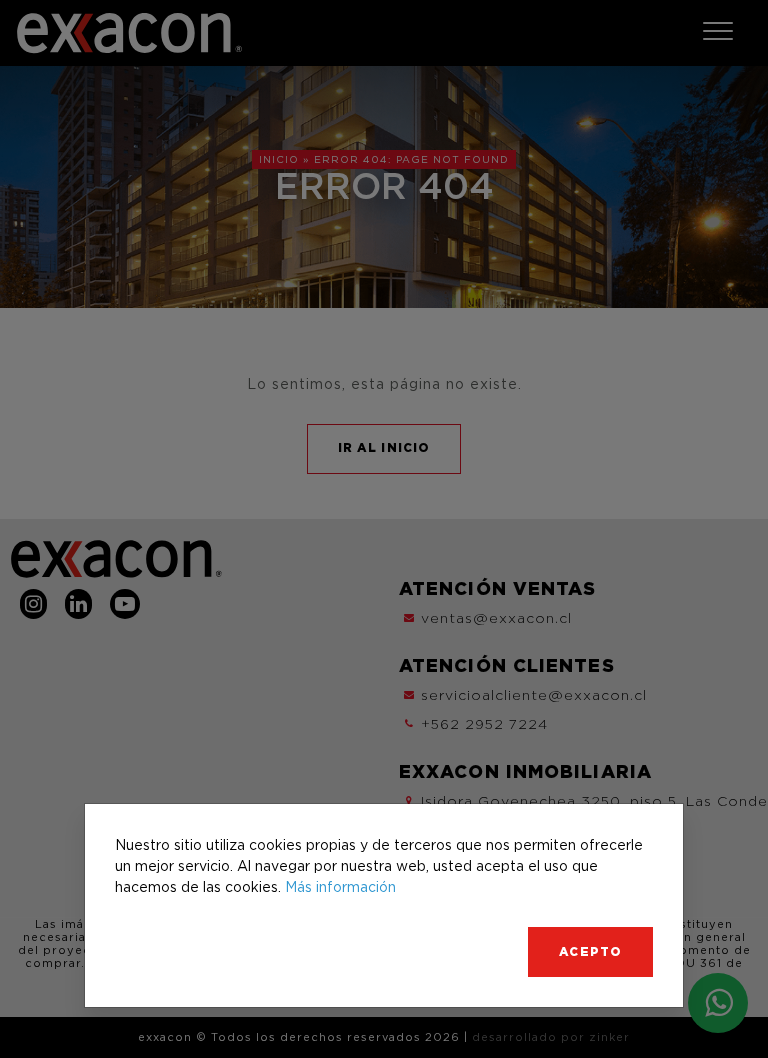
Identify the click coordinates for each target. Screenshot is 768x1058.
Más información (340, 886)
